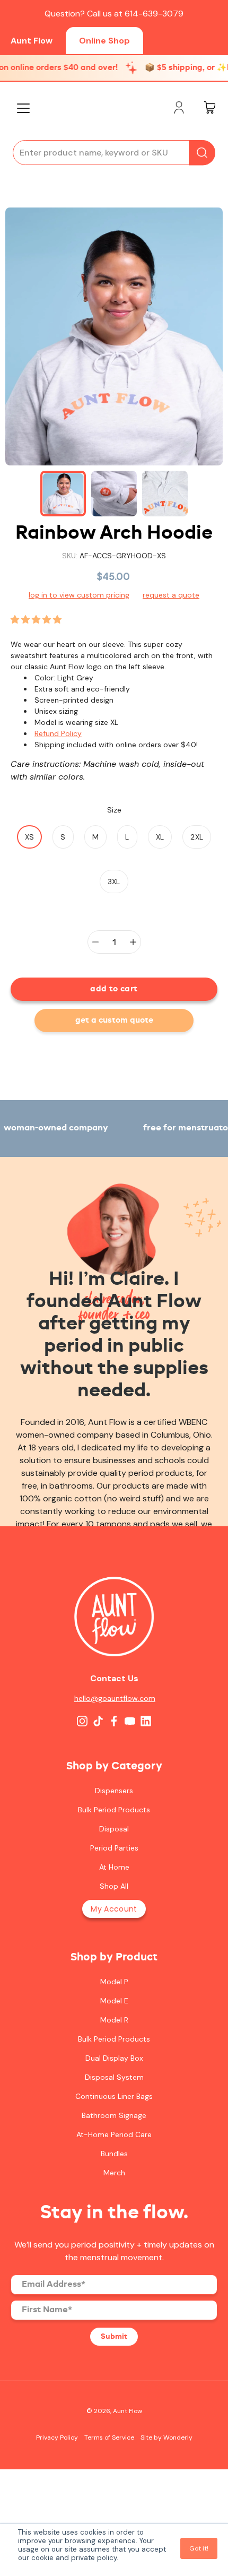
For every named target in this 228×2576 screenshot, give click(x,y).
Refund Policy (58, 733)
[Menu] (23, 108)
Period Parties (114, 1848)
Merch (114, 2173)
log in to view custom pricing (79, 595)
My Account (114, 1909)
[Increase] (133, 942)
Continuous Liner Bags (114, 2096)
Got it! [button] (199, 2548)
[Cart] (209, 109)
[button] (37, 620)
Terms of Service (109, 2437)
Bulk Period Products (114, 1810)
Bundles (114, 2154)
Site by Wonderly (166, 2437)
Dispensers (114, 1791)
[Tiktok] (98, 1721)
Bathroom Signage (114, 2115)
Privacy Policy (57, 2437)
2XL (197, 837)
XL (160, 837)
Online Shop (104, 41)
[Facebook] (114, 1721)
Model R (114, 2020)
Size (114, 810)
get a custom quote (114, 1021)
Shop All (114, 1886)
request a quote (171, 595)
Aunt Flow (32, 41)
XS (30, 837)
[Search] (202, 153)
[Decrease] (95, 942)
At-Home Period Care (114, 2134)
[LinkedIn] (146, 1721)
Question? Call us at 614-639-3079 (114, 14)
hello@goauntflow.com (114, 1698)
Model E (114, 2001)
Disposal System (114, 2077)
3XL (114, 881)
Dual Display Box (114, 2058)
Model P (114, 1982)
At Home (114, 1867)
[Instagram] (82, 1721)
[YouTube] (130, 1721)
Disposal (114, 1829)
